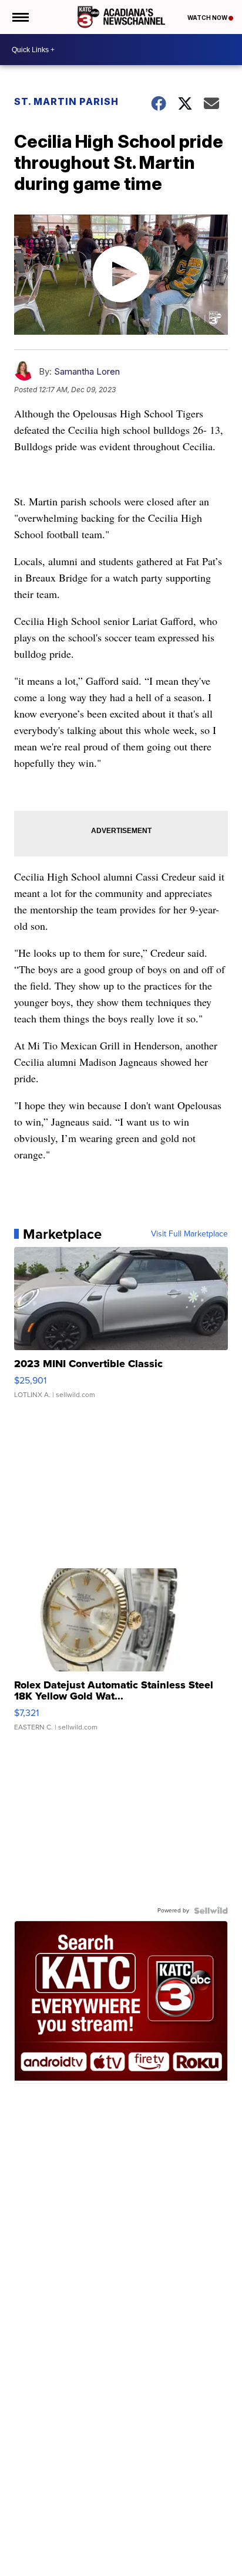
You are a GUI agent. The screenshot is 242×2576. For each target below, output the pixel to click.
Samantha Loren (87, 371)
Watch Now (208, 18)
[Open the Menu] (20, 17)
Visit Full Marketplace (189, 1234)
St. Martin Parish (66, 101)
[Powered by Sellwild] (211, 1911)
